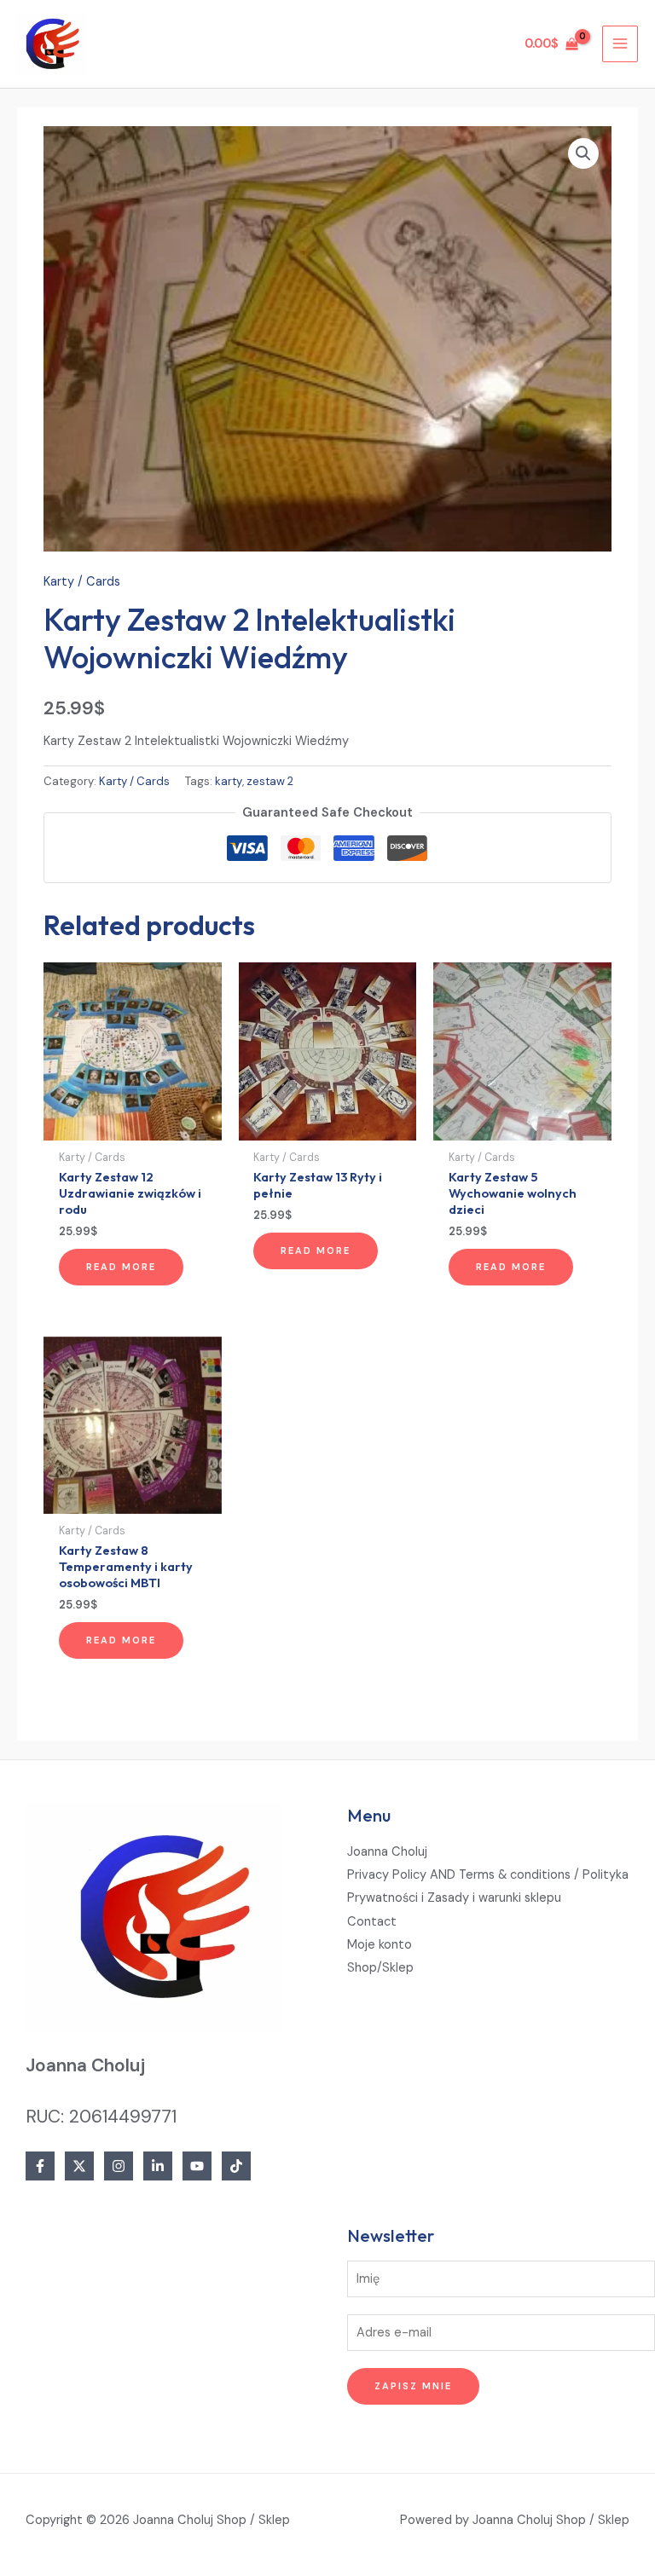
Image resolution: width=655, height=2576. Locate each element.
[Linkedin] (158, 2166)
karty (229, 781)
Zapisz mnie (413, 2386)
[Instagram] (119, 2166)
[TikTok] (236, 2166)
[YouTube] (197, 2166)
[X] (79, 2166)
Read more (121, 1267)
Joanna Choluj (387, 1852)
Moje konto (380, 1945)
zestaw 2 (270, 781)
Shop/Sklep (380, 1968)
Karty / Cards (82, 582)
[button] (583, 153)
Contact (372, 1922)
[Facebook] (40, 2166)
